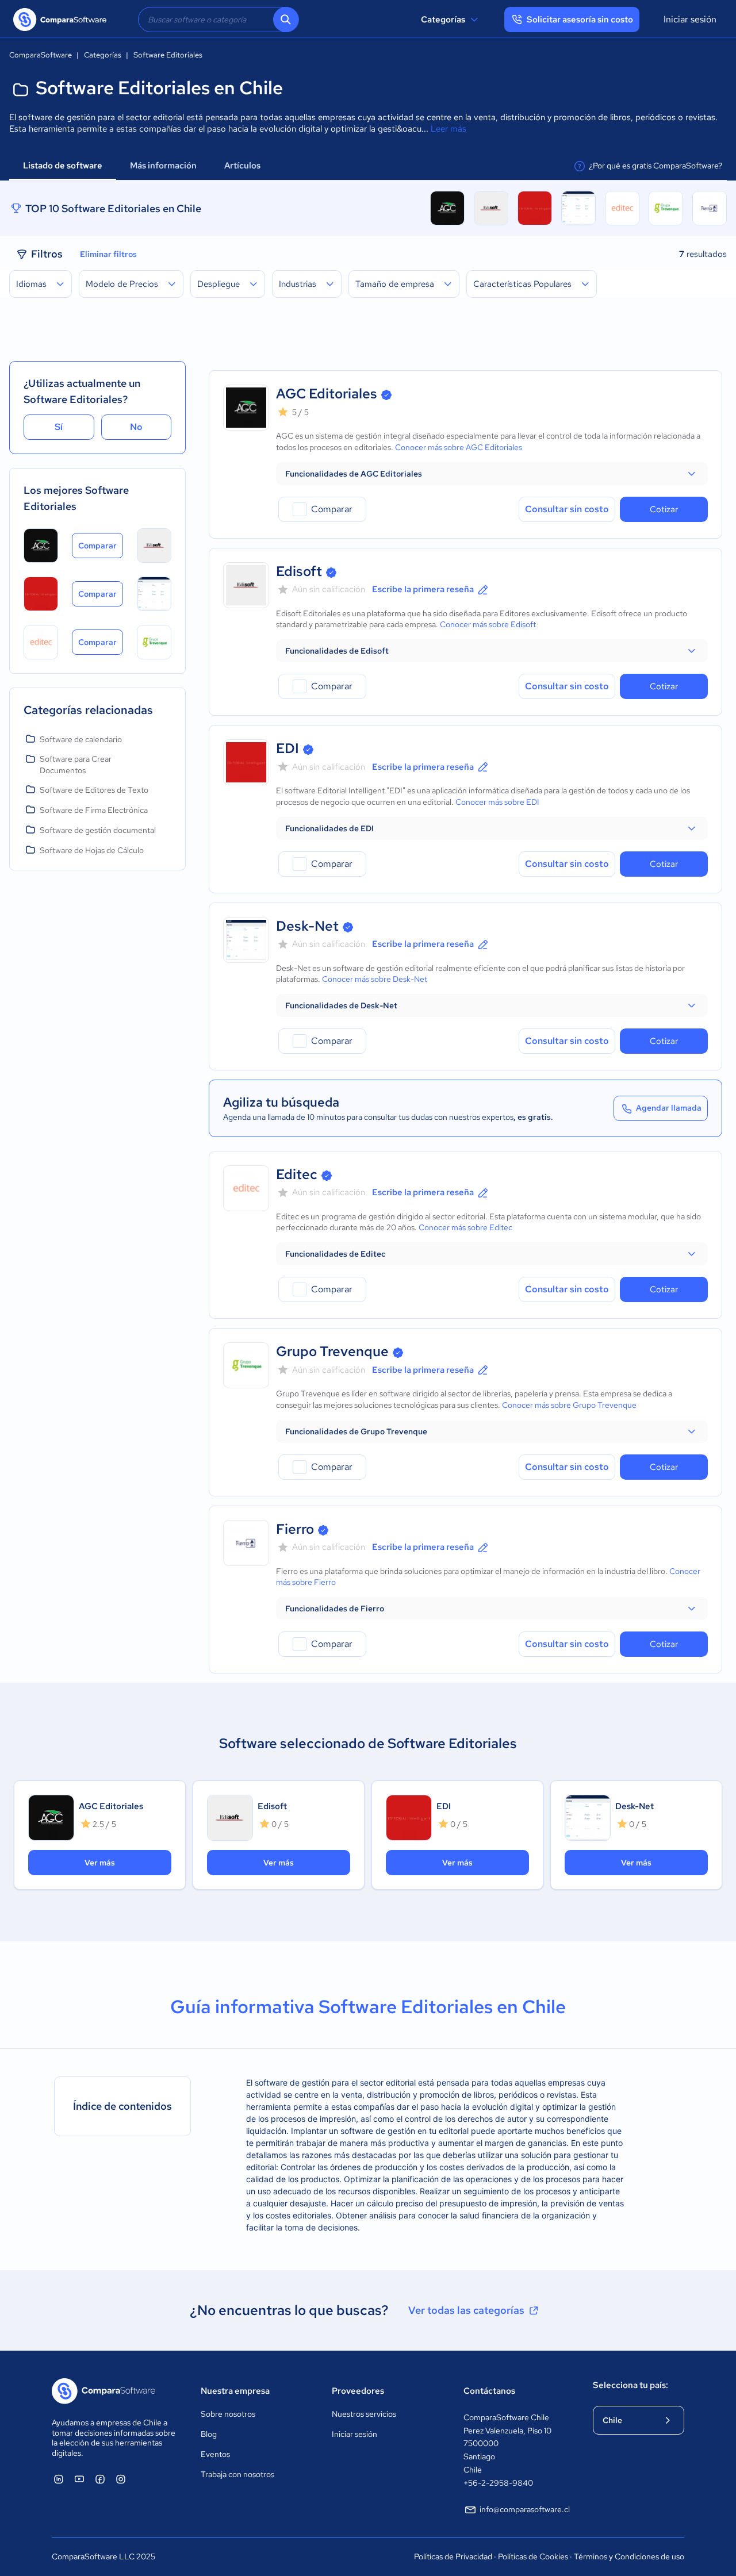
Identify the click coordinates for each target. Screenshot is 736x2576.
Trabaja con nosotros (237, 2474)
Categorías (443, 20)
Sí (59, 427)
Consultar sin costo (567, 509)
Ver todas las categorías (466, 2310)
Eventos (215, 2454)
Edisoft (299, 571)
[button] (492, 474)
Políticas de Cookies (533, 2556)
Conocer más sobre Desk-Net (375, 979)
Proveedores (358, 2391)
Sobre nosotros (228, 2414)
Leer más (448, 129)
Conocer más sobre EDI (497, 802)
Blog (209, 2434)
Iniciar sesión (690, 19)
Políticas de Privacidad (453, 2556)
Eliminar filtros (108, 254)
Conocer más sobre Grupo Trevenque (569, 1405)
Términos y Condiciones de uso (629, 2556)
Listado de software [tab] (63, 166)
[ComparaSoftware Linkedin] (59, 2479)
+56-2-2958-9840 (498, 2483)
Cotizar (664, 509)
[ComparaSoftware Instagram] (121, 2479)
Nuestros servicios (364, 2414)
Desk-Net (307, 926)
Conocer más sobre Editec (465, 1227)
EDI (287, 748)
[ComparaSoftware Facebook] (100, 2479)
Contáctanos (489, 2391)
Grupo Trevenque (332, 1351)
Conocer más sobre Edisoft (488, 624)
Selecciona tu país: (630, 2385)
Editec (297, 1174)
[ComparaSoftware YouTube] (79, 2479)
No (136, 427)
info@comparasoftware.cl (525, 2509)
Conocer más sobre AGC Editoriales (459, 447)
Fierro (295, 1529)
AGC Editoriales (327, 393)
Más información (163, 166)
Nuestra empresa (235, 2391)
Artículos (243, 166)
